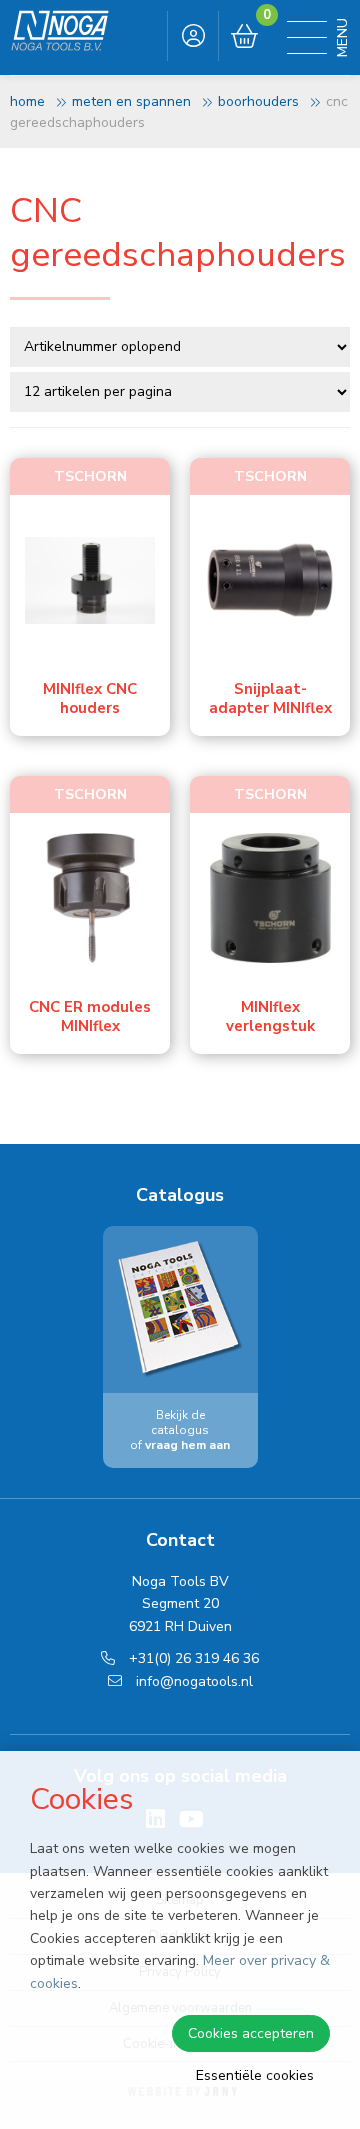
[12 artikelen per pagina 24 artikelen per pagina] (181, 390)
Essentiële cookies (255, 2075)
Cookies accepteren (251, 2033)
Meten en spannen (131, 101)
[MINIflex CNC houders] (90, 580)
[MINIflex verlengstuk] (270, 898)
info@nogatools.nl (192, 1681)
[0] (244, 37)
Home (27, 101)
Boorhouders (258, 101)
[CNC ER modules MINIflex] (90, 898)
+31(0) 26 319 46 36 (192, 1658)
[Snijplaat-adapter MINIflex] (270, 580)
